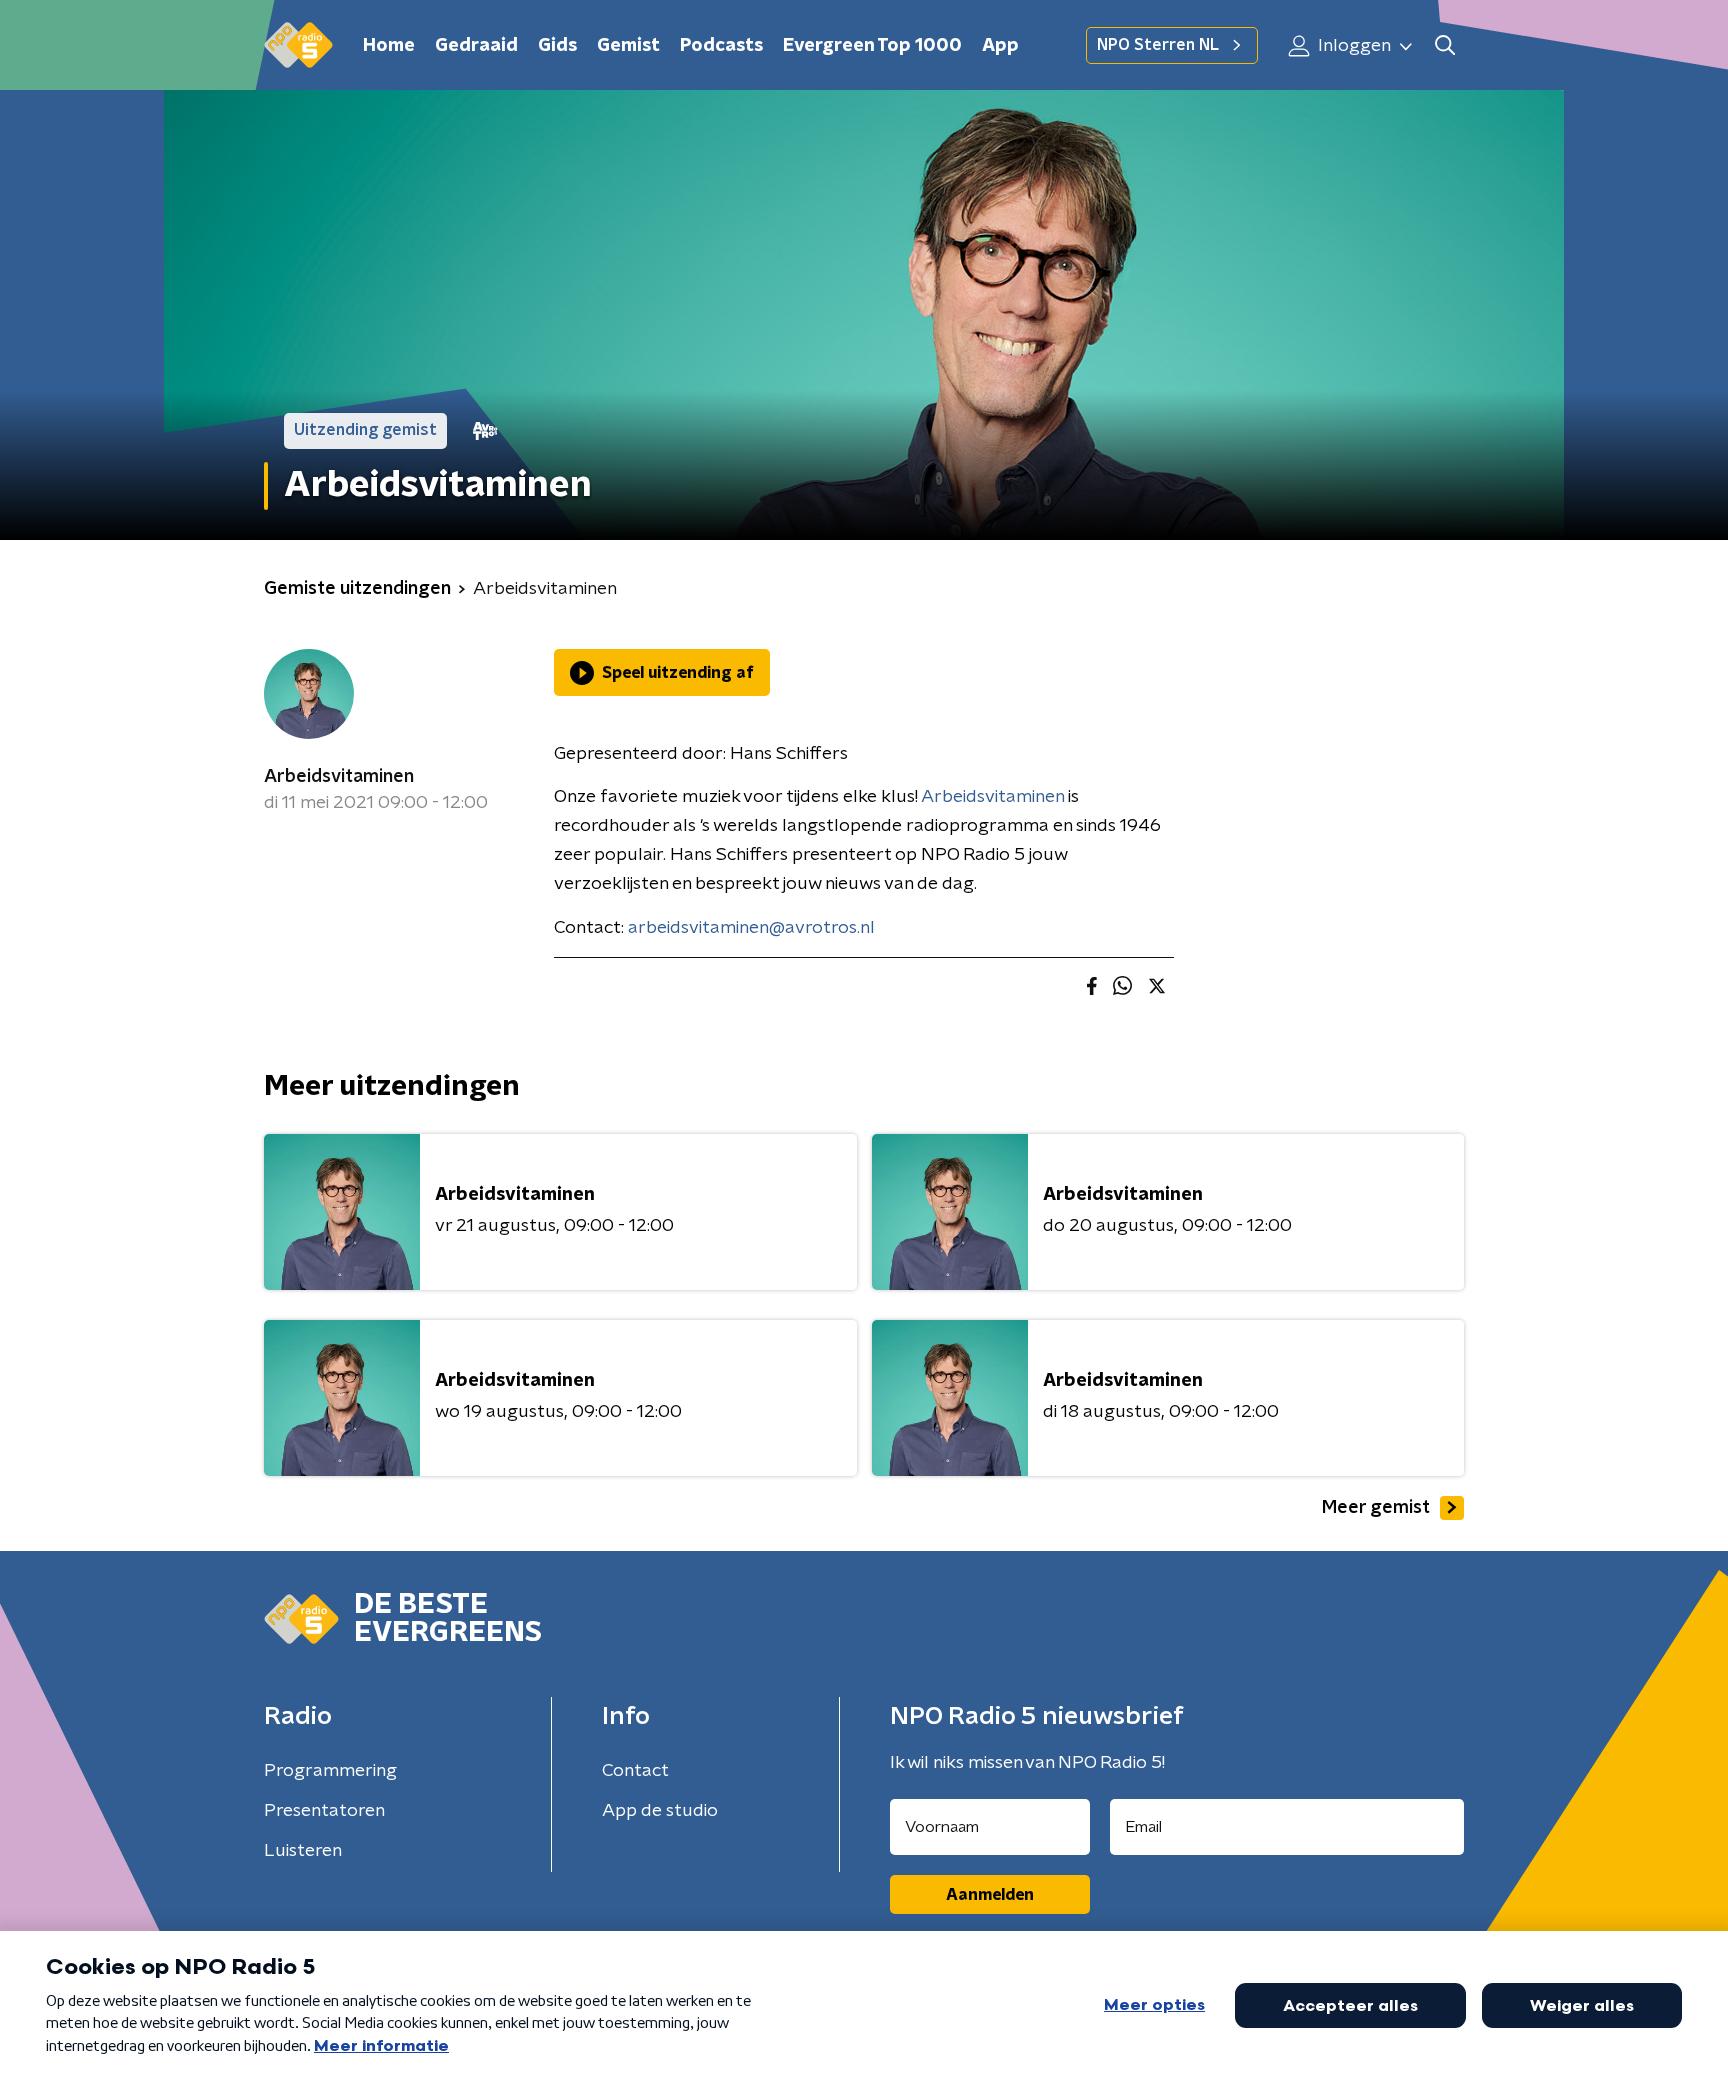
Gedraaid (476, 46)
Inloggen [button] (1352, 46)
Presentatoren (324, 1811)
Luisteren (303, 1851)
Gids (557, 46)
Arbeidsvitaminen (339, 777)
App (1000, 46)
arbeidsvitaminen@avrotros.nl (751, 928)
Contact (635, 1771)
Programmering (330, 1771)
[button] (1444, 45)
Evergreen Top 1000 (872, 46)
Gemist (628, 46)
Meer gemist (1376, 1508)
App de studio (660, 1811)
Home (389, 46)
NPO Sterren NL (1158, 45)
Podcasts (721, 46)
